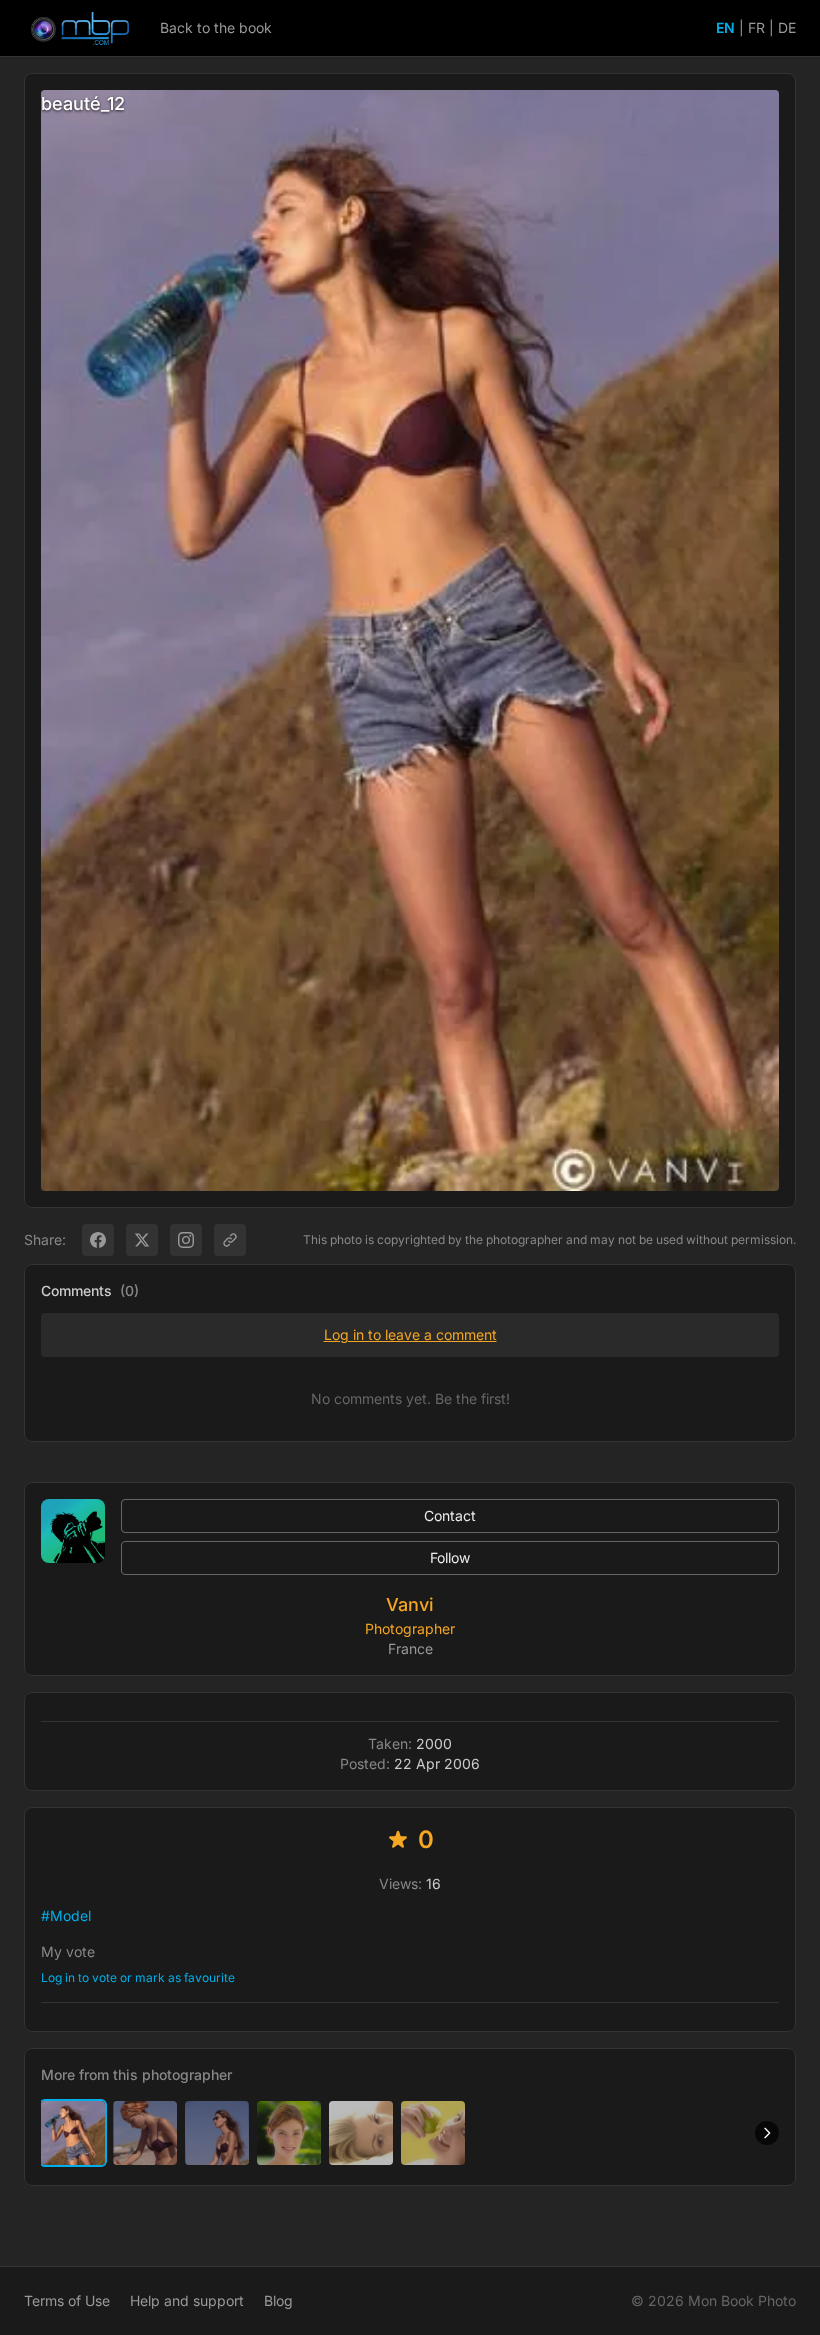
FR (756, 27)
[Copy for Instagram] (186, 1240)
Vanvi (410, 1604)
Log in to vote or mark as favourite (138, 1977)
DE (787, 27)
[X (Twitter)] (142, 1240)
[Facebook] (98, 1240)
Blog (278, 2300)
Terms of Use (67, 2300)
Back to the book (216, 27)
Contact (450, 1515)
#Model (66, 1915)
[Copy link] (230, 1240)
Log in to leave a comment (410, 1334)
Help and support (187, 2300)
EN (725, 27)
